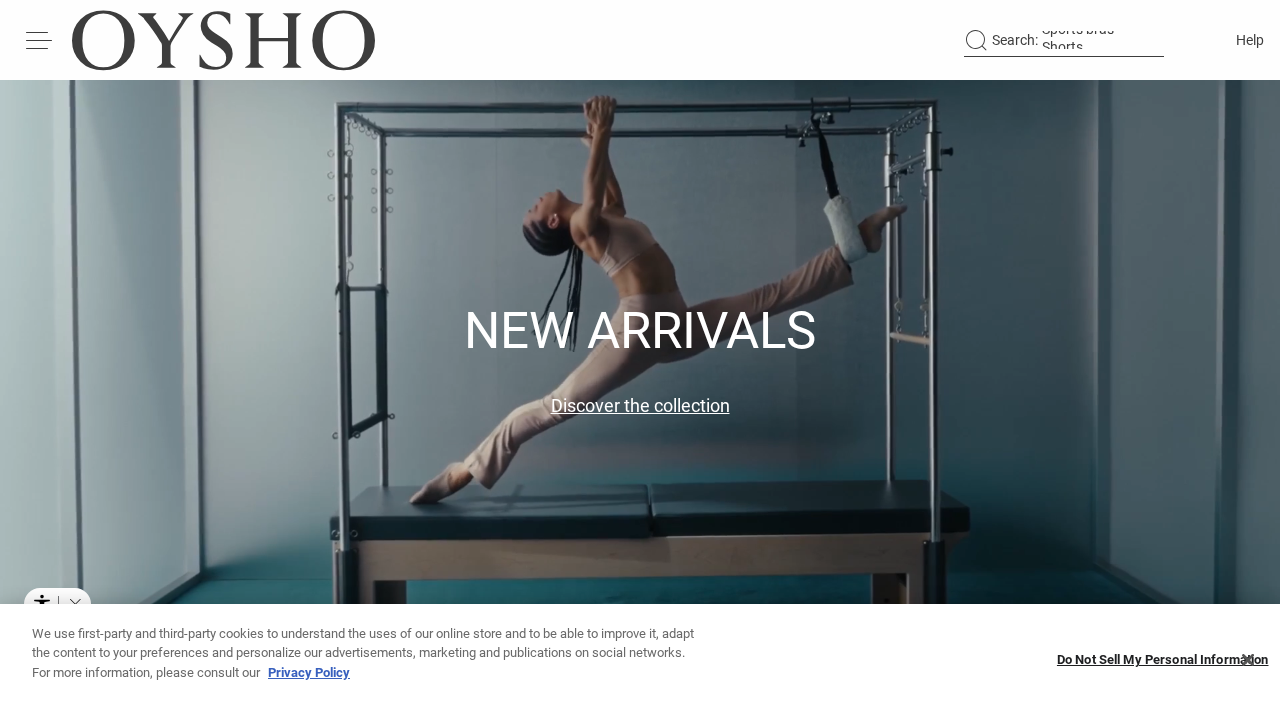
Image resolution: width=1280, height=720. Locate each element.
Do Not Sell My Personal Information (1163, 660)
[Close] (1248, 660)
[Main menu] (40, 40)
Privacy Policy (309, 672)
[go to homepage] (223, 40)
